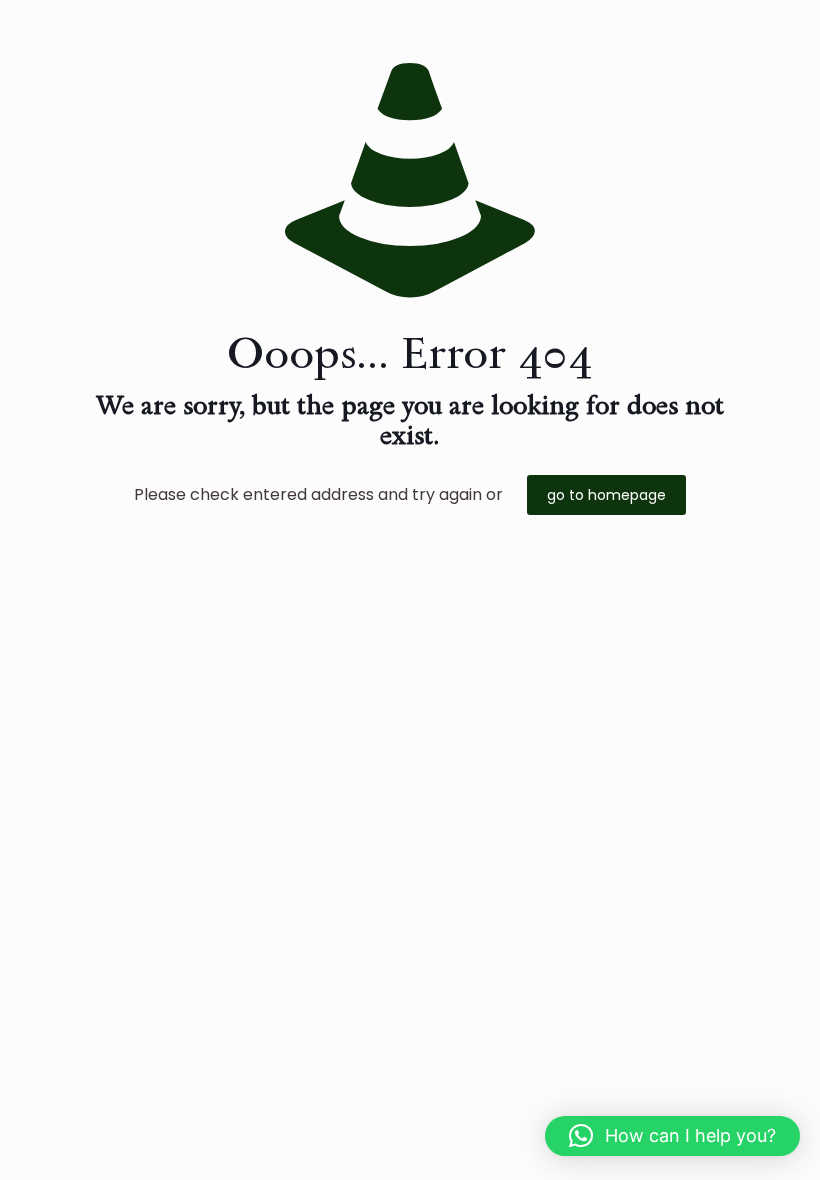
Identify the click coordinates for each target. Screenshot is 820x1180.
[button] (672, 1136)
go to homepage (606, 495)
